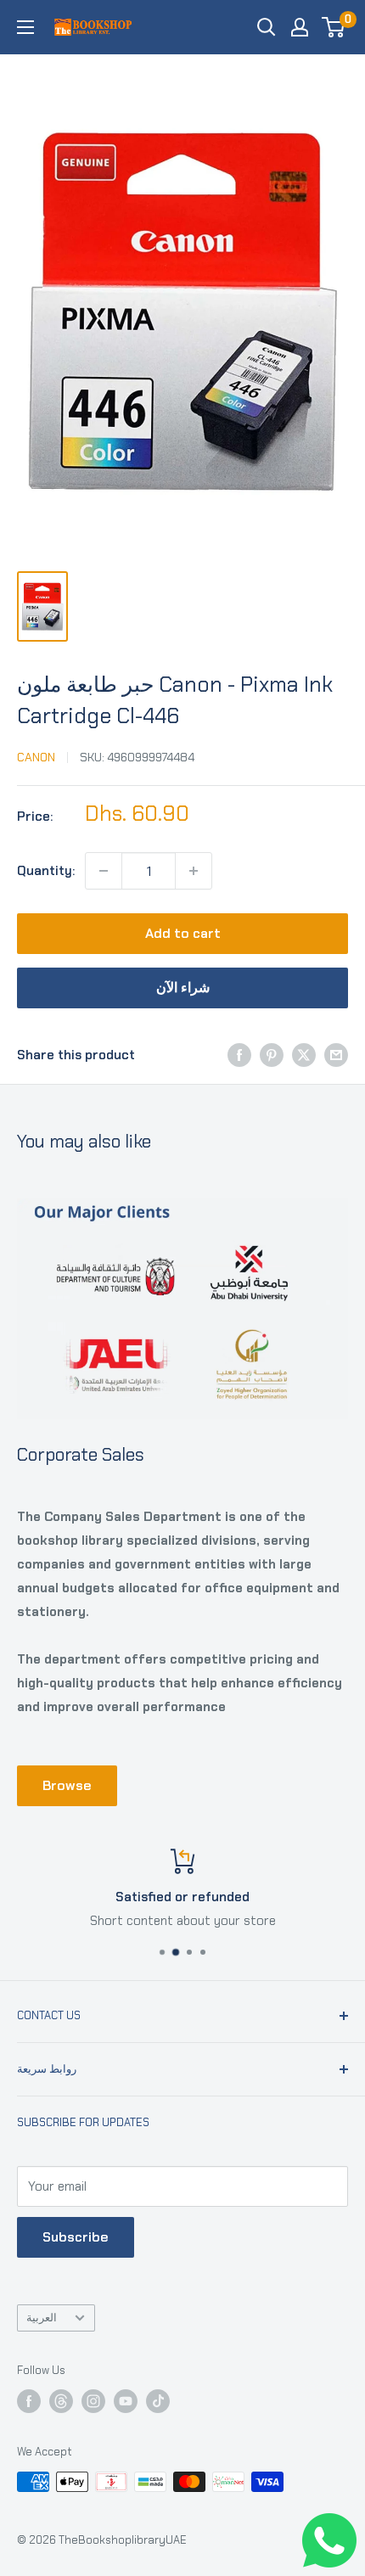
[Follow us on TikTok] (158, 2401)
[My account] (300, 27)
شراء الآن (183, 988)
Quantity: (46, 871)
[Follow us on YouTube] (126, 2401)
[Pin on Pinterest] (272, 1055)
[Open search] (267, 27)
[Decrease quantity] (104, 871)
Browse (67, 1785)
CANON (36, 757)
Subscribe (76, 2237)
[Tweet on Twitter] (304, 1055)
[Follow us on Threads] (61, 2401)
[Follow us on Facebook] (29, 2401)
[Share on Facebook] (239, 1055)
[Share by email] (336, 1055)
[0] (334, 27)
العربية (42, 2318)
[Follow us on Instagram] (93, 2401)
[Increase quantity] (194, 871)
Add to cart (183, 933)
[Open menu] (25, 27)
